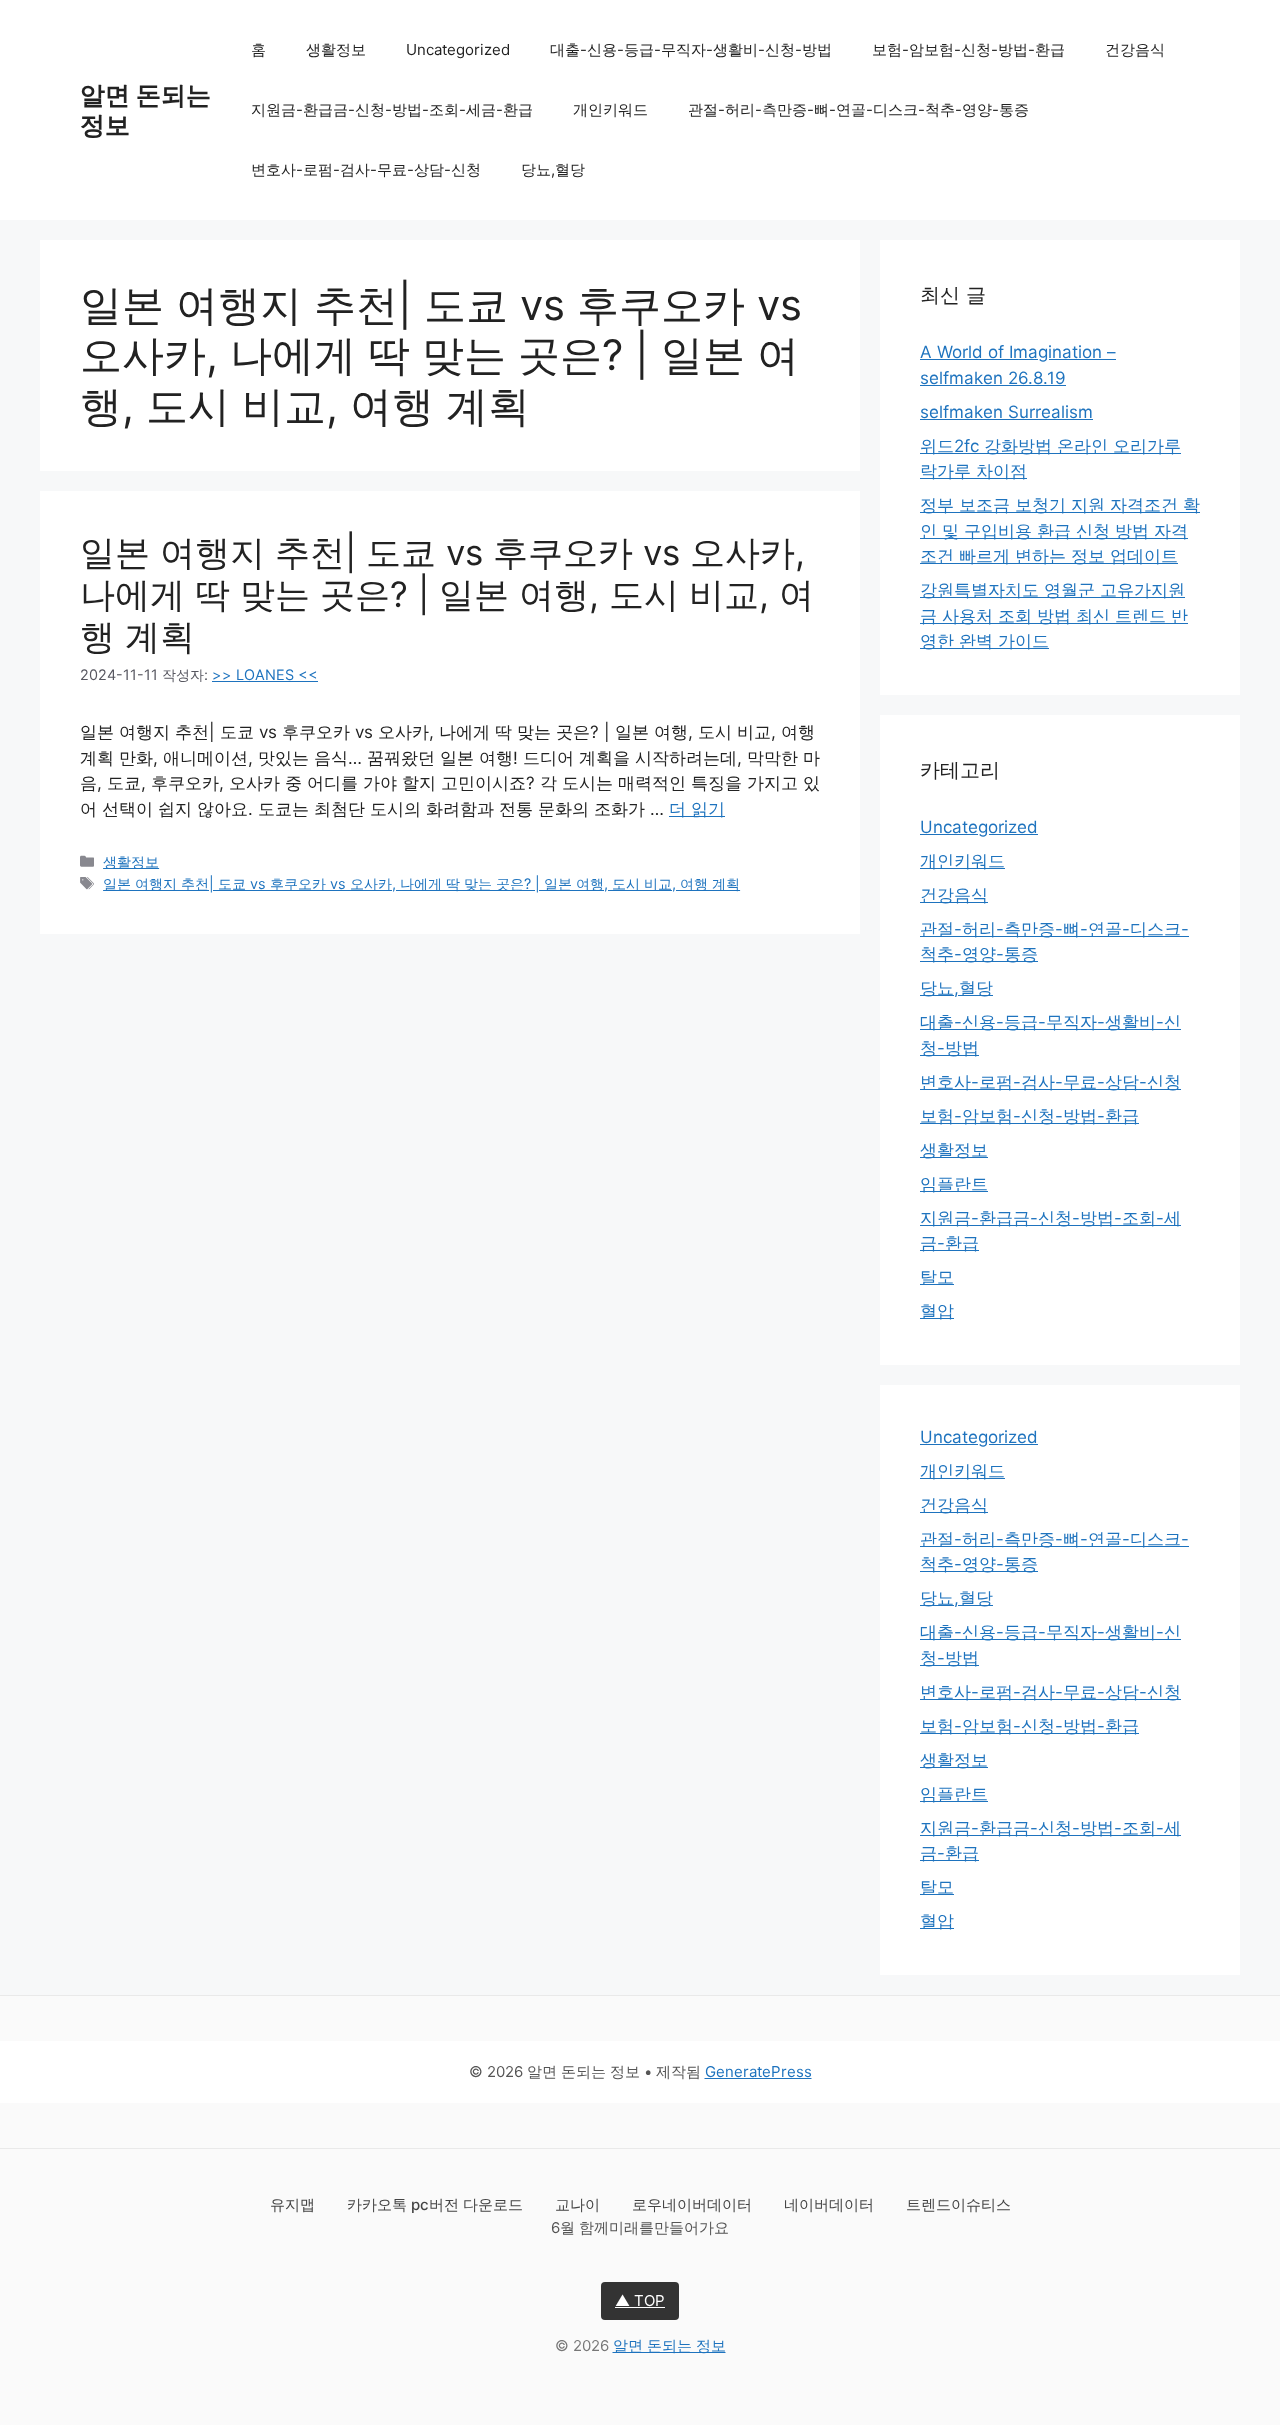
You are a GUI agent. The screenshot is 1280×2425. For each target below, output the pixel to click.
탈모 (937, 1277)
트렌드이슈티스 (958, 2204)
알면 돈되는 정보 (669, 2345)
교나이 (579, 2204)
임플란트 (954, 1184)
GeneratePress (758, 2071)
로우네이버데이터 (694, 2204)
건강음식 (1135, 49)
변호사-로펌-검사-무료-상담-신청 (366, 169)
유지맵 (294, 2204)
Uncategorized (458, 49)
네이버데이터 (831, 2204)
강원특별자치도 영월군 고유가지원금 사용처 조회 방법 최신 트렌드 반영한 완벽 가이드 (1054, 615)
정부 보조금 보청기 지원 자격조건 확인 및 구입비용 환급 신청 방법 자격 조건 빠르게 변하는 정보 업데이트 (1060, 530)
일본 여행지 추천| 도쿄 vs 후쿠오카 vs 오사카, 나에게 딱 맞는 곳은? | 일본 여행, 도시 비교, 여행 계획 (447, 594)
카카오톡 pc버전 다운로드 (437, 2204)
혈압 (937, 1311)
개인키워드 (610, 109)
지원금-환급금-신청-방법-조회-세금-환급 (392, 109)
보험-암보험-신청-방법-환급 (968, 49)
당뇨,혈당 (553, 169)
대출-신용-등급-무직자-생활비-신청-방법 (691, 49)
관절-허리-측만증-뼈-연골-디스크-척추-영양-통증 (858, 109)
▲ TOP (640, 2300)
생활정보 (336, 49)
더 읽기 (697, 809)
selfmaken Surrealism (1006, 412)
